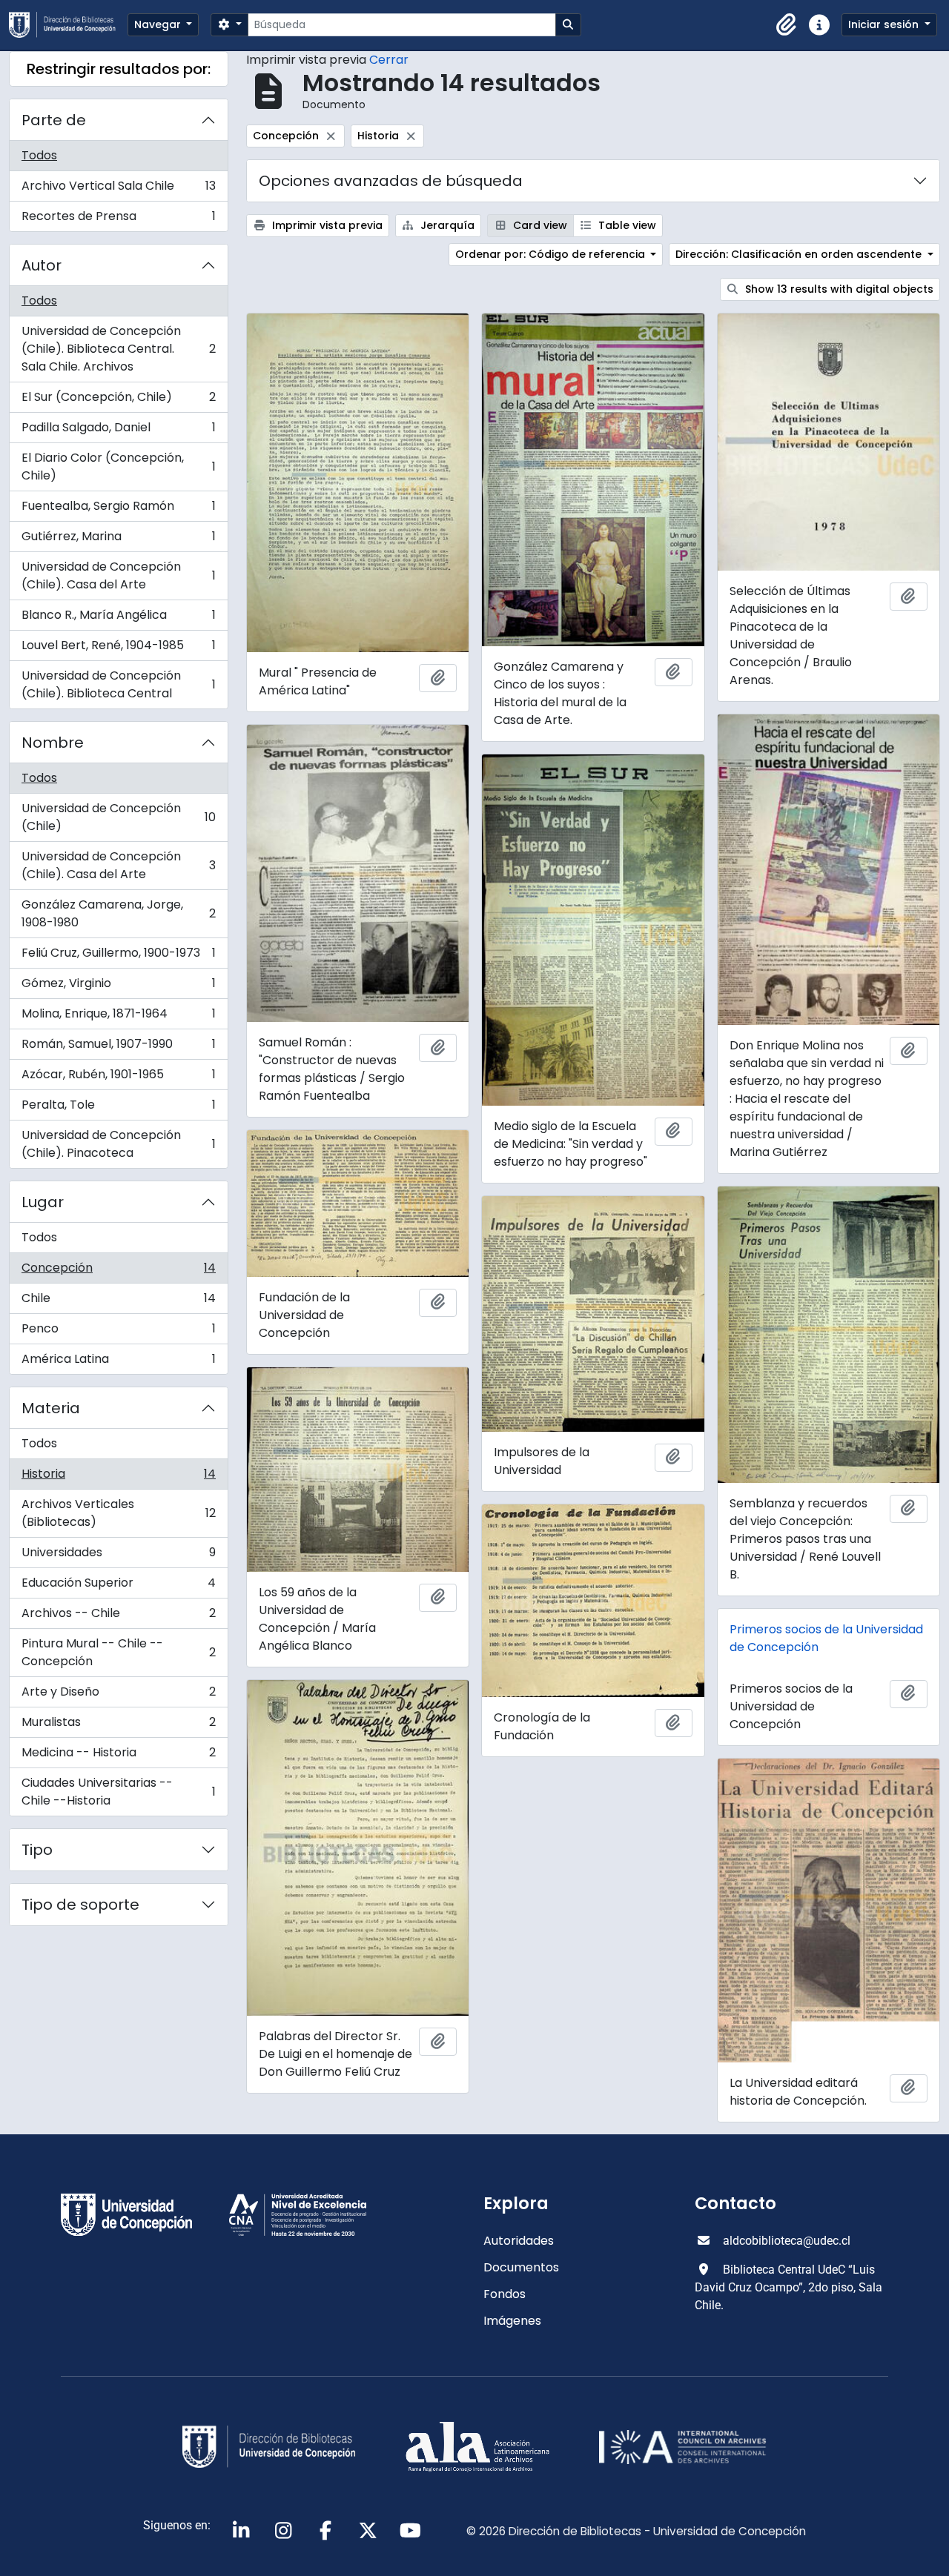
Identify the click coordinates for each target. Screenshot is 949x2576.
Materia (51, 1408)
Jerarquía (446, 225)
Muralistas (118, 1726)
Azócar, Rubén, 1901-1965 (118, 1078)
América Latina (118, 1362)
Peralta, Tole (118, 1108)
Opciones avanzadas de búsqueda (391, 181)
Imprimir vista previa (326, 225)
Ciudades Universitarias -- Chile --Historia (118, 1792)
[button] (787, 25)
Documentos (521, 2267)
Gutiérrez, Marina (118, 540)
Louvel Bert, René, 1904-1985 (118, 649)
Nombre (53, 743)
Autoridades (519, 2241)
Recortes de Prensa (118, 219)
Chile (118, 1302)
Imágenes (512, 2321)
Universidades (118, 1556)
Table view (626, 225)
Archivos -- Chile (118, 1617)
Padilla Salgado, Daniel (118, 431)
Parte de (54, 120)
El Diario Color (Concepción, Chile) (118, 467)
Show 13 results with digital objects (838, 289)
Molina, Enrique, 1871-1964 (118, 1017)
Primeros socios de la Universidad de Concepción (826, 1638)
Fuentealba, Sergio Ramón (118, 509)
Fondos (505, 2294)
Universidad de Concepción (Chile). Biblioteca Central (118, 684)
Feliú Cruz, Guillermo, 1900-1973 (118, 956)
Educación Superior (118, 1586)
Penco (118, 1332)
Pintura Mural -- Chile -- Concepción (118, 1652)
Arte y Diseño (118, 1695)
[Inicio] (68, 25)
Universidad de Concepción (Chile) (118, 817)
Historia (118, 1477)
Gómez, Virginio (118, 987)
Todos (39, 155)
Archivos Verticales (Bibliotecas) (118, 1513)
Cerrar (389, 60)
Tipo (37, 1850)
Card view (539, 225)
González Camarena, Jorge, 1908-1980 (118, 913)
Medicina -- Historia (118, 1756)
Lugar (43, 1202)
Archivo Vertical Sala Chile (118, 189)
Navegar (159, 24)
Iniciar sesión (885, 24)
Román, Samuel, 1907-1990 (118, 1048)
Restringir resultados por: (119, 69)
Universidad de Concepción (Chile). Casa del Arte (118, 575)
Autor (42, 265)
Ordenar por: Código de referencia (552, 254)
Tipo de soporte (80, 1905)
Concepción (118, 1271)
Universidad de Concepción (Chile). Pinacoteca (118, 1144)
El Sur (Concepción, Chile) (118, 401)
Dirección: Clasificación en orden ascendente (800, 254)
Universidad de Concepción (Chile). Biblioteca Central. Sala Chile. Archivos (118, 349)
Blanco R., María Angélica (118, 618)
